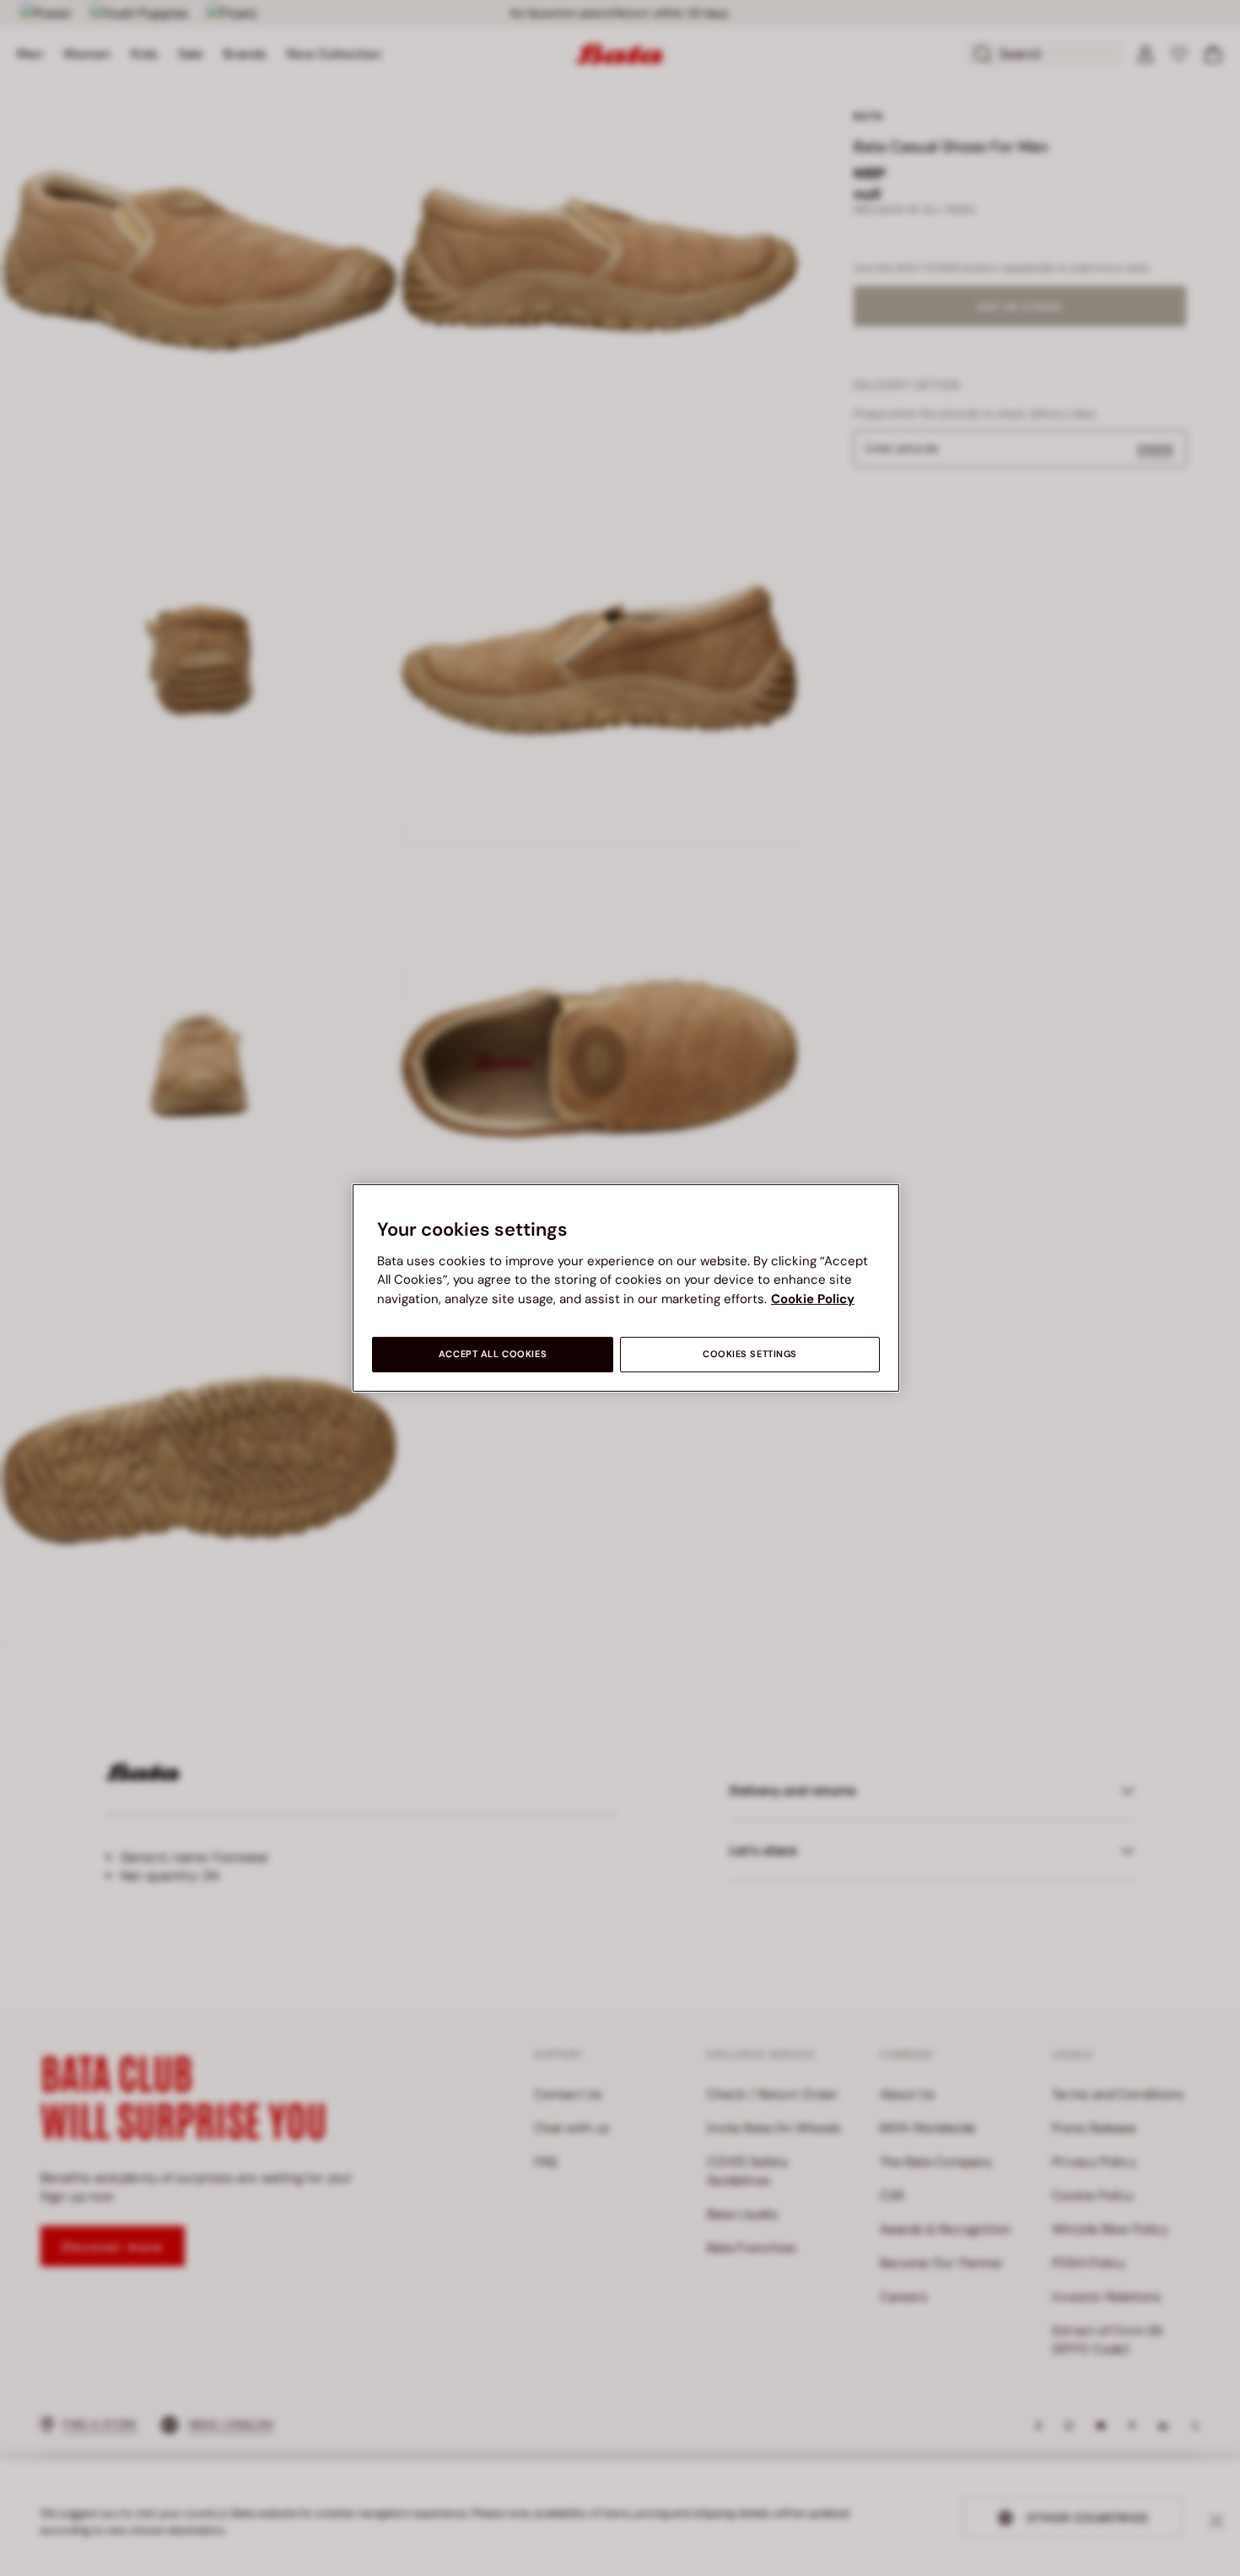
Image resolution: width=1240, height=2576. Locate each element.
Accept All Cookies (493, 1354)
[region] (626, 1288)
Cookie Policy (813, 1299)
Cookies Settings (750, 1354)
